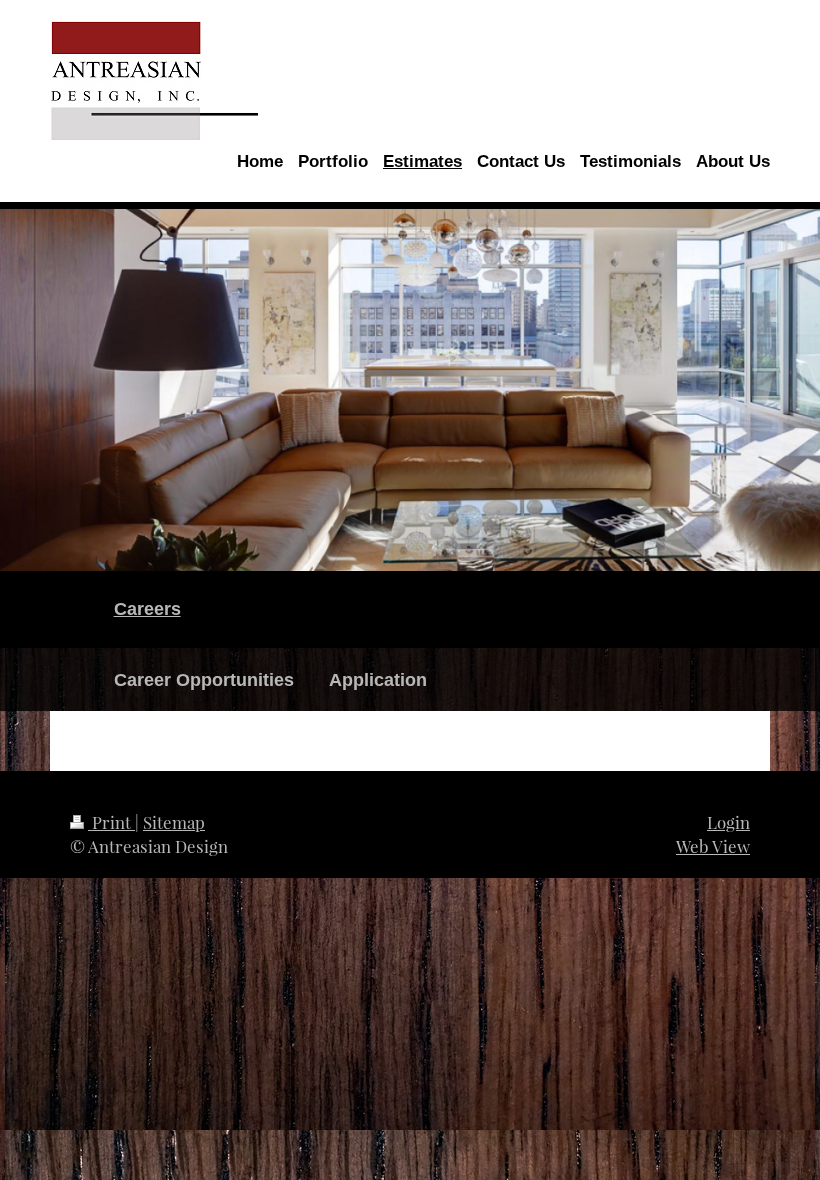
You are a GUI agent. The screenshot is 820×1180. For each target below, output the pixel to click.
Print (111, 822)
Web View (713, 846)
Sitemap (174, 822)
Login (728, 822)
